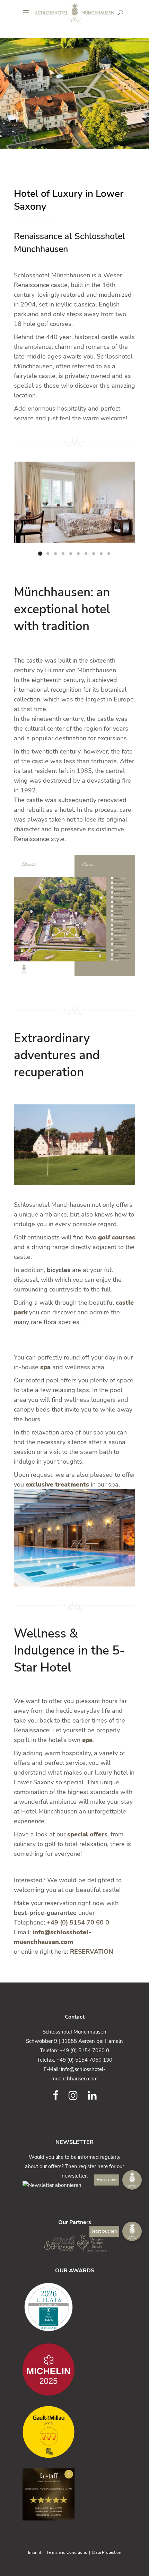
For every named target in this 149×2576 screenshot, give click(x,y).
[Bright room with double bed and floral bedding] (74, 502)
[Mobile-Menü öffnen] (28, 12)
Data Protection (107, 2552)
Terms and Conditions (67, 2552)
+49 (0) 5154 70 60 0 (78, 1922)
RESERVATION (91, 1952)
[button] (132, 2231)
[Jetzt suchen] (120, 12)
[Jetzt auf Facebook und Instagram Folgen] (56, 2096)
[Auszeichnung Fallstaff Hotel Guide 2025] (74, 2494)
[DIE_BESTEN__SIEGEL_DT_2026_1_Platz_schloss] (74, 2307)
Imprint (35, 2552)
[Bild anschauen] (74, 916)
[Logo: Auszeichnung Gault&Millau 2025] (74, 2432)
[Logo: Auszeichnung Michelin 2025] (74, 2369)
